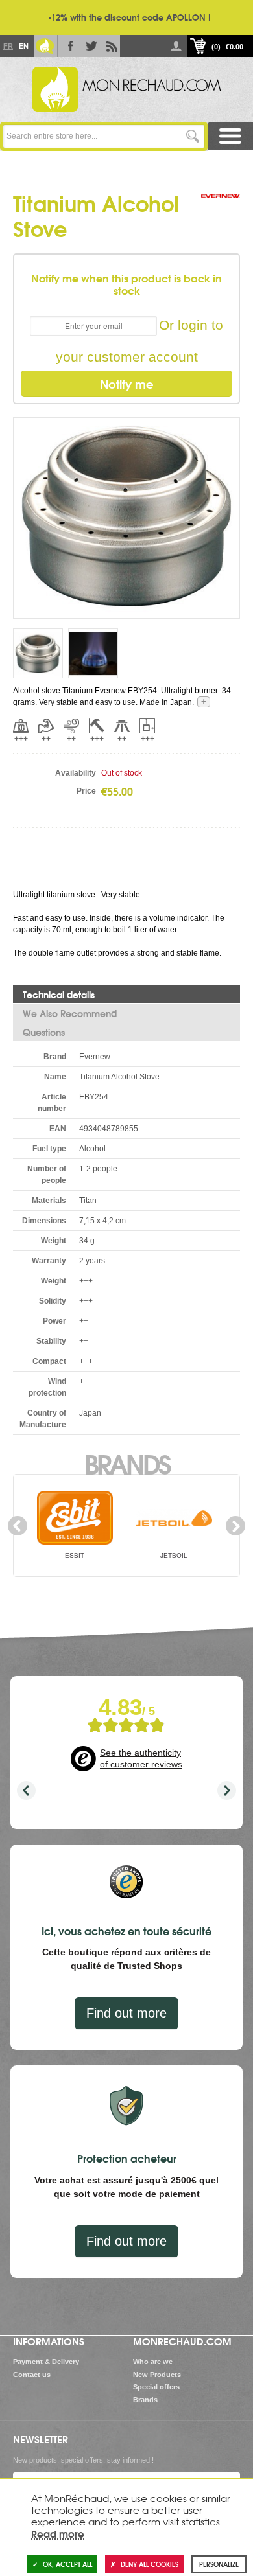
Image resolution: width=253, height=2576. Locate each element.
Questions (44, 1032)
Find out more (126, 2013)
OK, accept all (67, 2564)
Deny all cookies (150, 2564)
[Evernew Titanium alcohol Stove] (126, 517)
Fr (8, 46)
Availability (76, 773)
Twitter (89, 46)
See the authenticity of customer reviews (141, 1758)
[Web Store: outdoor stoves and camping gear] (126, 89)
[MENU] (230, 136)
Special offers (156, 2387)
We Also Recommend (70, 1013)
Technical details (59, 995)
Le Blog (45, 46)
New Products (157, 2375)
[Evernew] (221, 209)
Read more (58, 2533)
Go (193, 136)
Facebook (68, 46)
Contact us (32, 2375)
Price (86, 791)
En (23, 46)
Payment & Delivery (46, 2362)
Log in (176, 46)
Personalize (219, 2564)
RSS (110, 46)
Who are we (153, 2362)
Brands (127, 1463)
